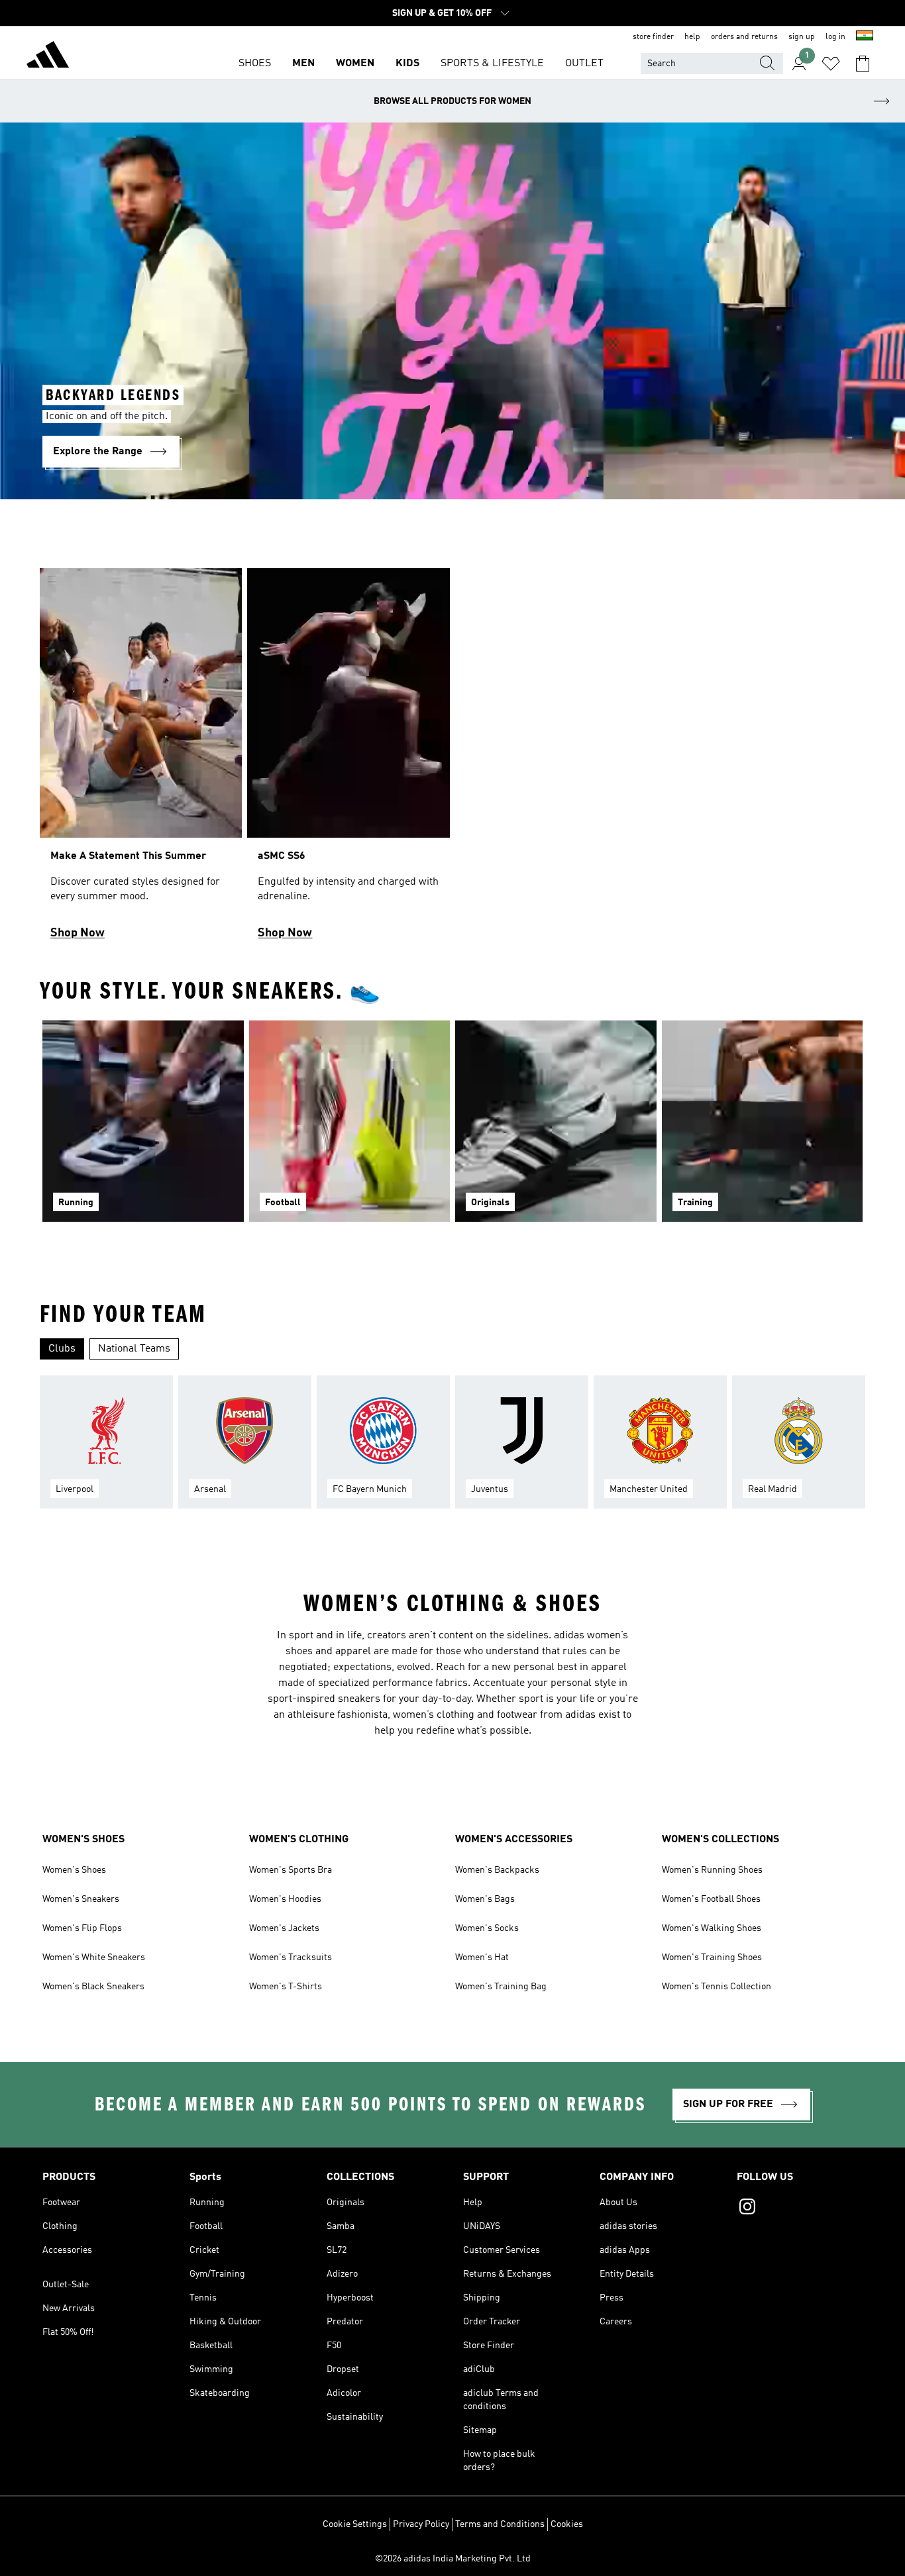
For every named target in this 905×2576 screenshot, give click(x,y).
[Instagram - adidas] (800, 2208)
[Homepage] (48, 57)
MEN (303, 64)
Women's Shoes (74, 1870)
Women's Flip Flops (82, 1928)
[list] (452, 760)
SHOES (255, 64)
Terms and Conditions (500, 2524)
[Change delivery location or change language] (865, 37)
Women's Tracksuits (291, 1957)
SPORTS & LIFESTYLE (492, 64)
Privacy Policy (421, 2524)
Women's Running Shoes (712, 1870)
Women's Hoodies (285, 1899)
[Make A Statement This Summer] (141, 760)
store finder (653, 37)
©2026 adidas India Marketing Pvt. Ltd (453, 2559)
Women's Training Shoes (712, 1957)
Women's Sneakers (81, 1899)
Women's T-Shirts (286, 1987)
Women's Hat (482, 1957)
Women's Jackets (284, 1928)
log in (835, 37)
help (692, 37)
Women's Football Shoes (711, 1899)
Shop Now (78, 933)
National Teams (134, 1349)
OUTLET (584, 64)
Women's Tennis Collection (717, 1987)
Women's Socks (487, 1928)
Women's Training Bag (501, 1987)
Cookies (567, 2524)
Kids (407, 64)
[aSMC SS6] (348, 760)
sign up (802, 37)
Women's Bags (485, 1899)
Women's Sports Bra (291, 1870)
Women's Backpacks (497, 1870)
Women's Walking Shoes (712, 1928)
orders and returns (744, 37)
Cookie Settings (355, 2524)
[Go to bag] (863, 64)
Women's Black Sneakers (93, 1987)
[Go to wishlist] (831, 64)
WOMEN (355, 64)
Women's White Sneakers (94, 1957)
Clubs (62, 1349)
